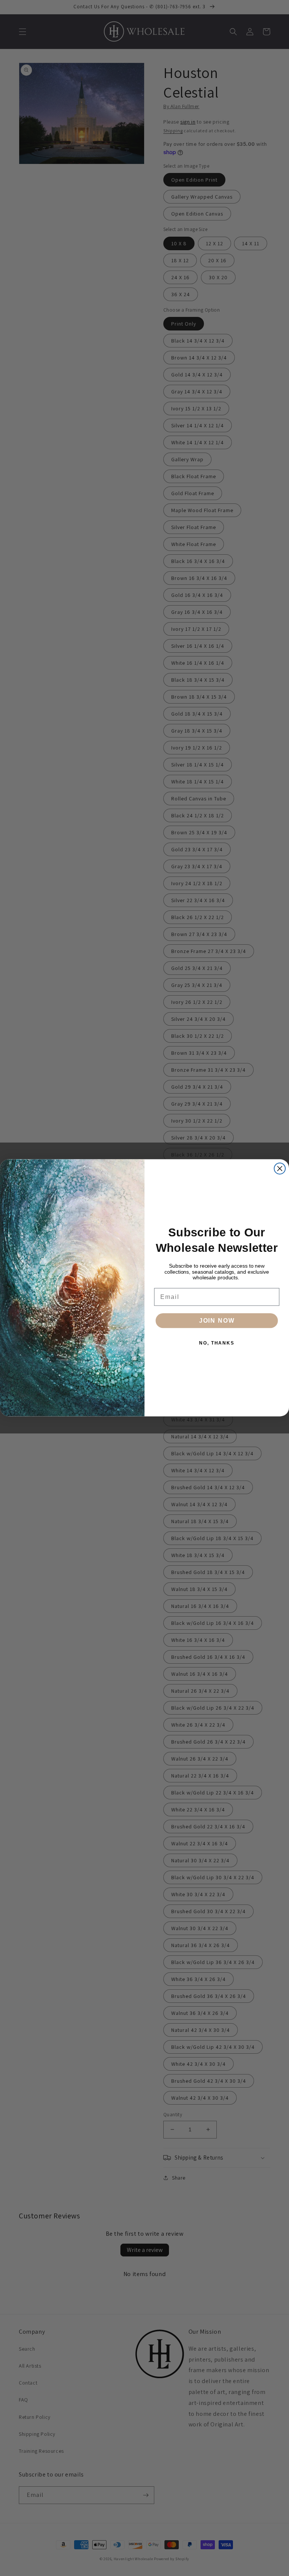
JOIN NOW (217, 1321)
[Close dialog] (280, 1169)
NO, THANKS (217, 1343)
